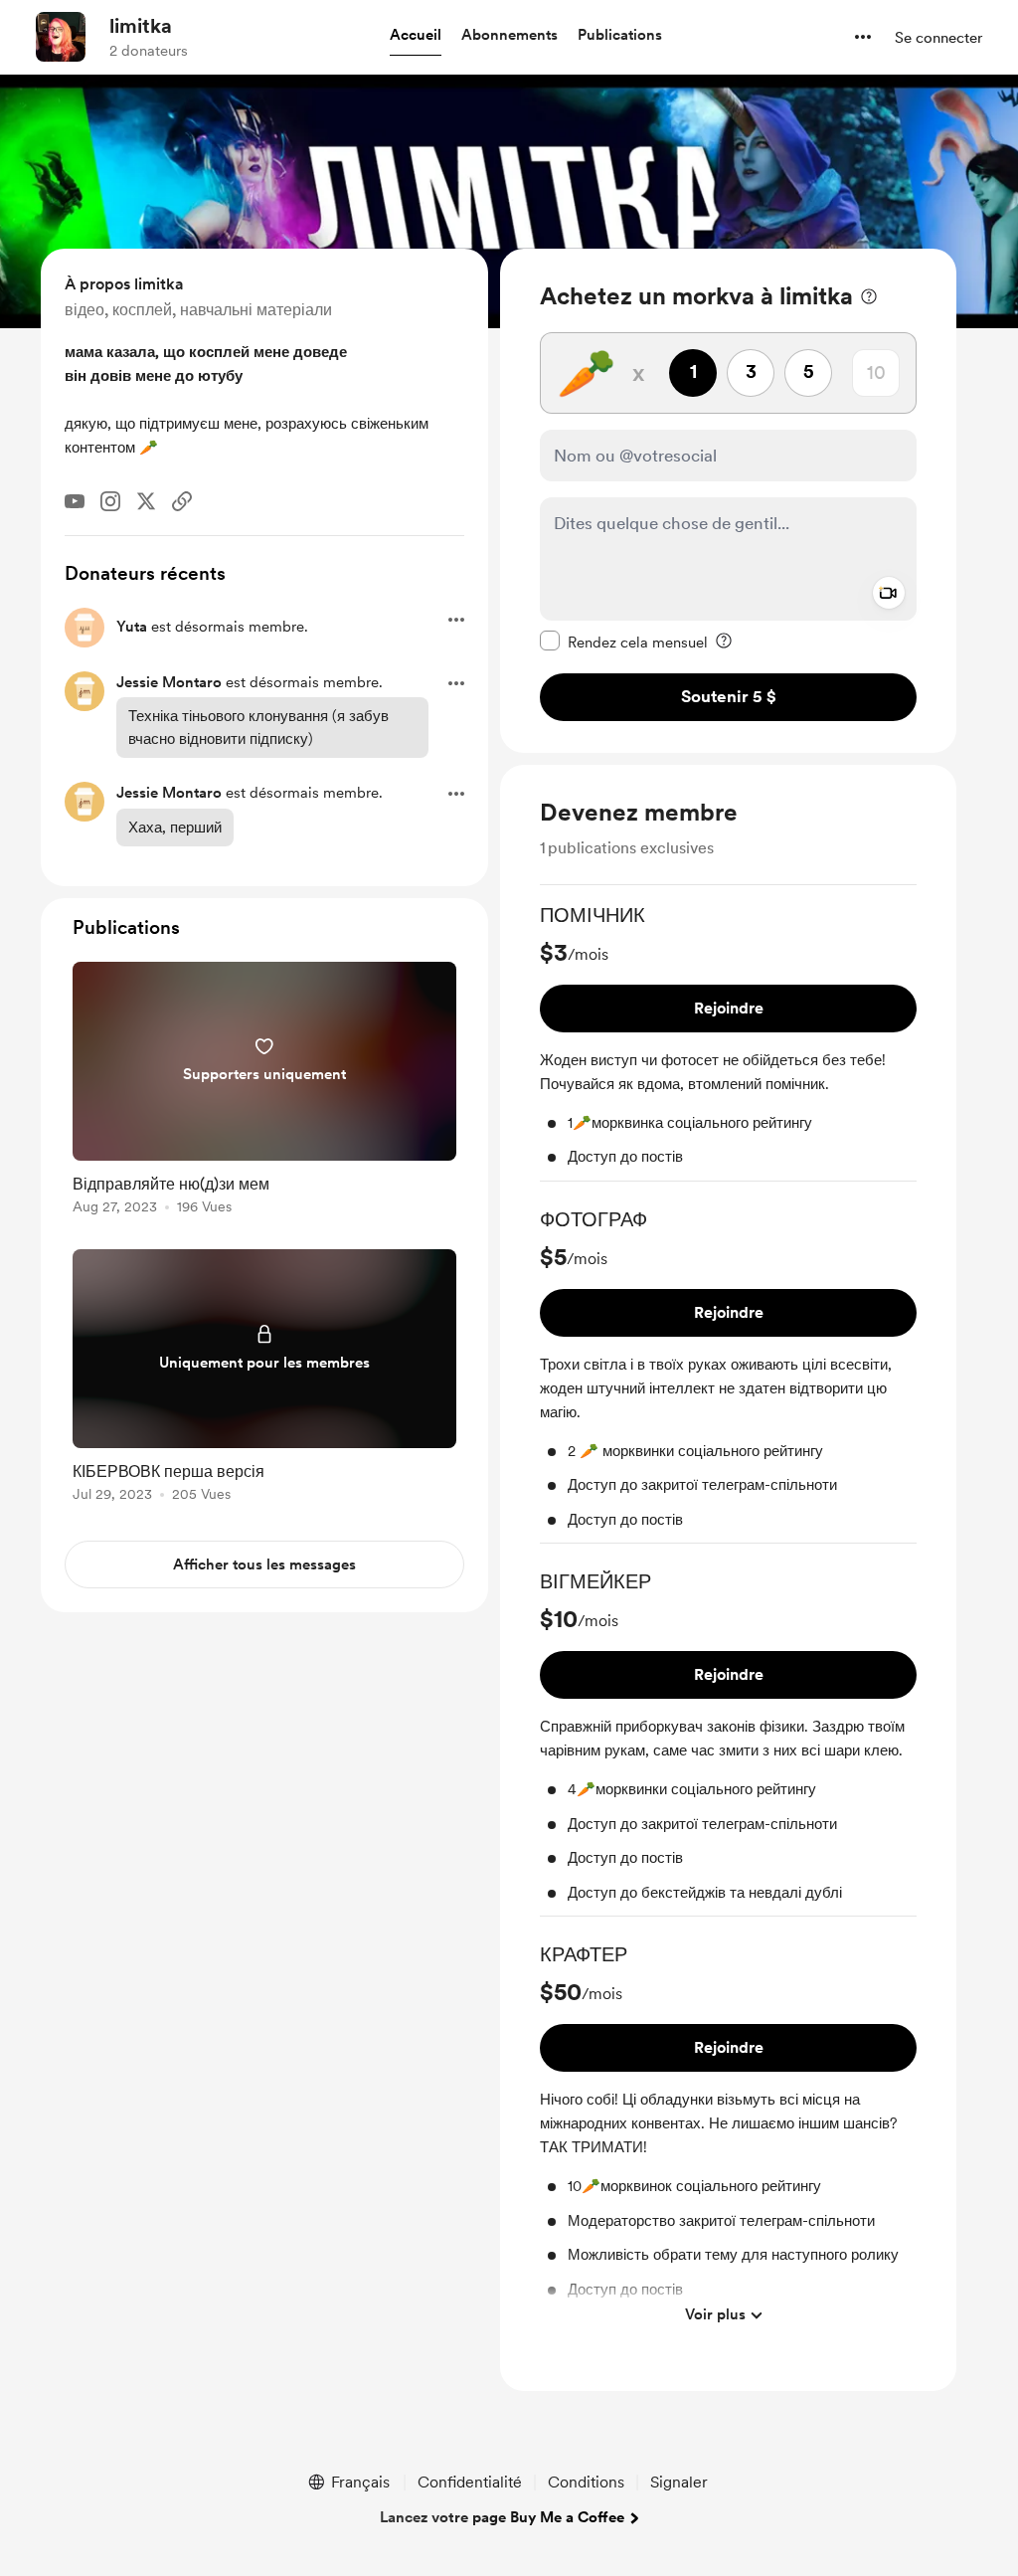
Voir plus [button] (715, 2314)
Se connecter (938, 38)
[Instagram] (110, 501)
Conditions (586, 2482)
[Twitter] (146, 501)
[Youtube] (75, 501)
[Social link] (182, 501)
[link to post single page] (264, 1092)
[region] (728, 501)
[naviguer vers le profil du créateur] (61, 37)
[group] (728, 1041)
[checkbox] (624, 642)
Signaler (679, 2482)
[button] (416, 36)
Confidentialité (470, 2482)
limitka (141, 26)
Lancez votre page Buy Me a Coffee (502, 2517)
